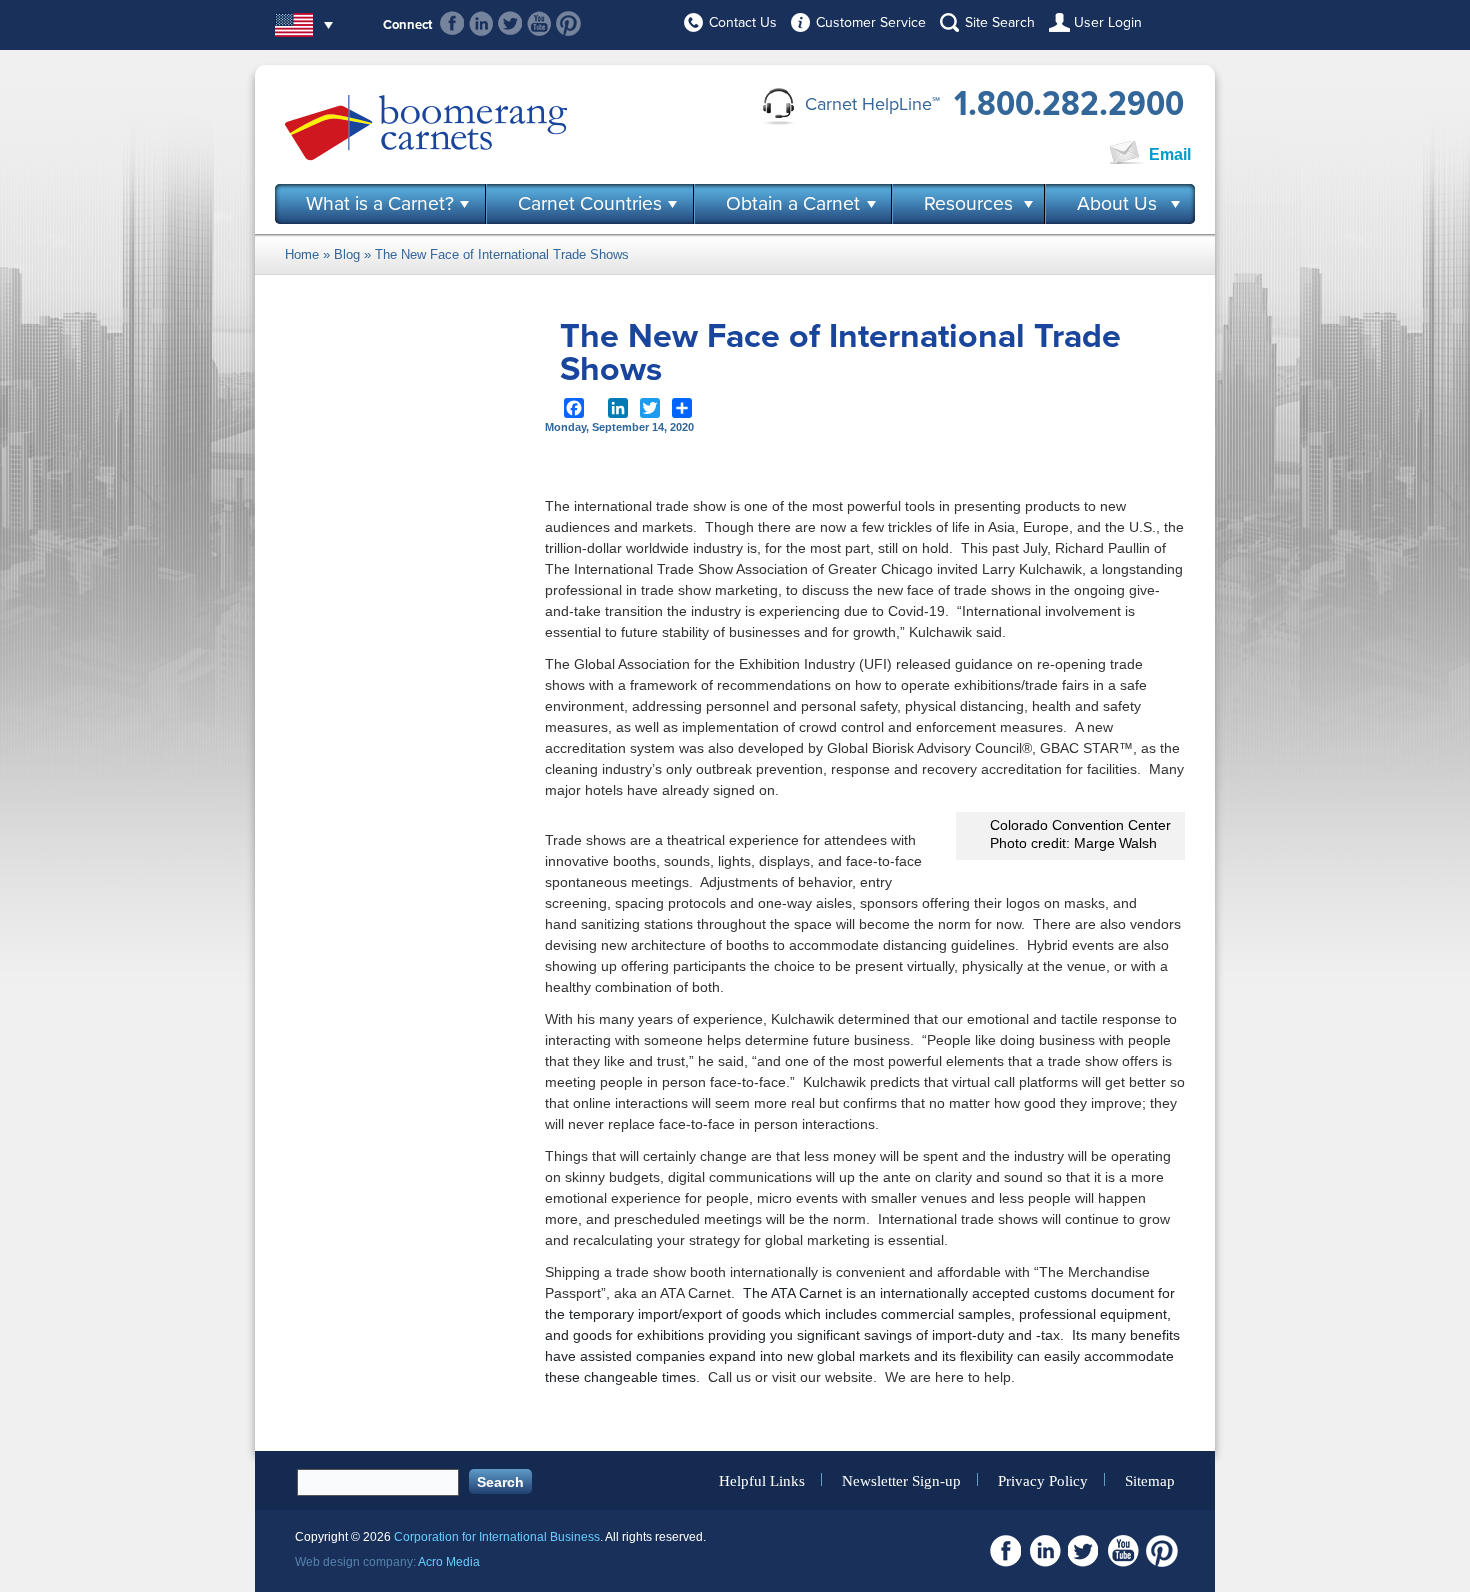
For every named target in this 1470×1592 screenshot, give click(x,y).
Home (302, 254)
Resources (968, 204)
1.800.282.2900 (1069, 104)
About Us (1117, 204)
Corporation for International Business (497, 1537)
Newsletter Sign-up (901, 1479)
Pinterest (568, 23)
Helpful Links (762, 1479)
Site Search (1000, 22)
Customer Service (871, 22)
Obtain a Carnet (793, 204)
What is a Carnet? (380, 204)
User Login (1108, 22)
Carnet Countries (590, 204)
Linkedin (481, 23)
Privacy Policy (1043, 1479)
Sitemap (1150, 1479)
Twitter (510, 23)
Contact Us (743, 22)
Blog (347, 254)
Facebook (452, 23)
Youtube (539, 23)
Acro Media (449, 1562)
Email (1170, 154)
